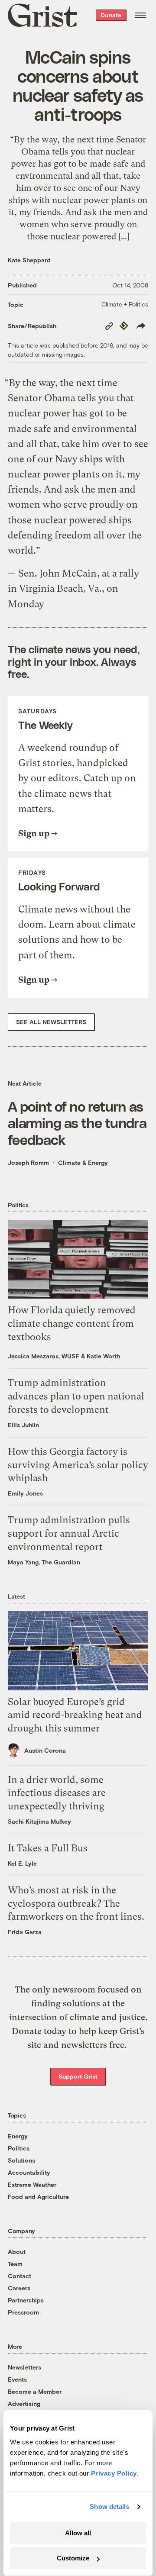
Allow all (78, 2533)
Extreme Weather (32, 2184)
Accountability (29, 2172)
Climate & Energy (83, 1162)
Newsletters (24, 2367)
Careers (19, 2288)
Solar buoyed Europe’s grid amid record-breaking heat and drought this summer (75, 1715)
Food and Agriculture (38, 2197)
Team (15, 2264)
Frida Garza (25, 1932)
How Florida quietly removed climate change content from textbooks (72, 1323)
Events (17, 2379)
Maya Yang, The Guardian (44, 1562)
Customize (73, 2558)
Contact (19, 2276)
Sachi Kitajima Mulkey (39, 1821)
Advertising (24, 2404)
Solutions (21, 2160)
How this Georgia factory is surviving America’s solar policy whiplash (78, 1465)
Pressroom (23, 2312)
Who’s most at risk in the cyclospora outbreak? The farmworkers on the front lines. (76, 1904)
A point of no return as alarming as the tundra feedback (77, 1123)
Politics (19, 2148)
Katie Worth (103, 1356)
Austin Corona (45, 1750)
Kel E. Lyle (22, 1863)
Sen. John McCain (57, 573)
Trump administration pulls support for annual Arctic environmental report (69, 1533)
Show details (109, 2507)
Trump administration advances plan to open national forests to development (76, 1396)
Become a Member (35, 2391)
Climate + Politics (125, 304)
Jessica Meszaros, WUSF (44, 1356)
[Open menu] (140, 15)
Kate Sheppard (29, 260)
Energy (18, 2136)
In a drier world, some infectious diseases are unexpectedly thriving (57, 1793)
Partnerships (26, 2300)
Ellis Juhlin (23, 1425)
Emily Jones (25, 1493)
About (17, 2252)
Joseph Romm (28, 1162)
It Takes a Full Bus (48, 1848)
